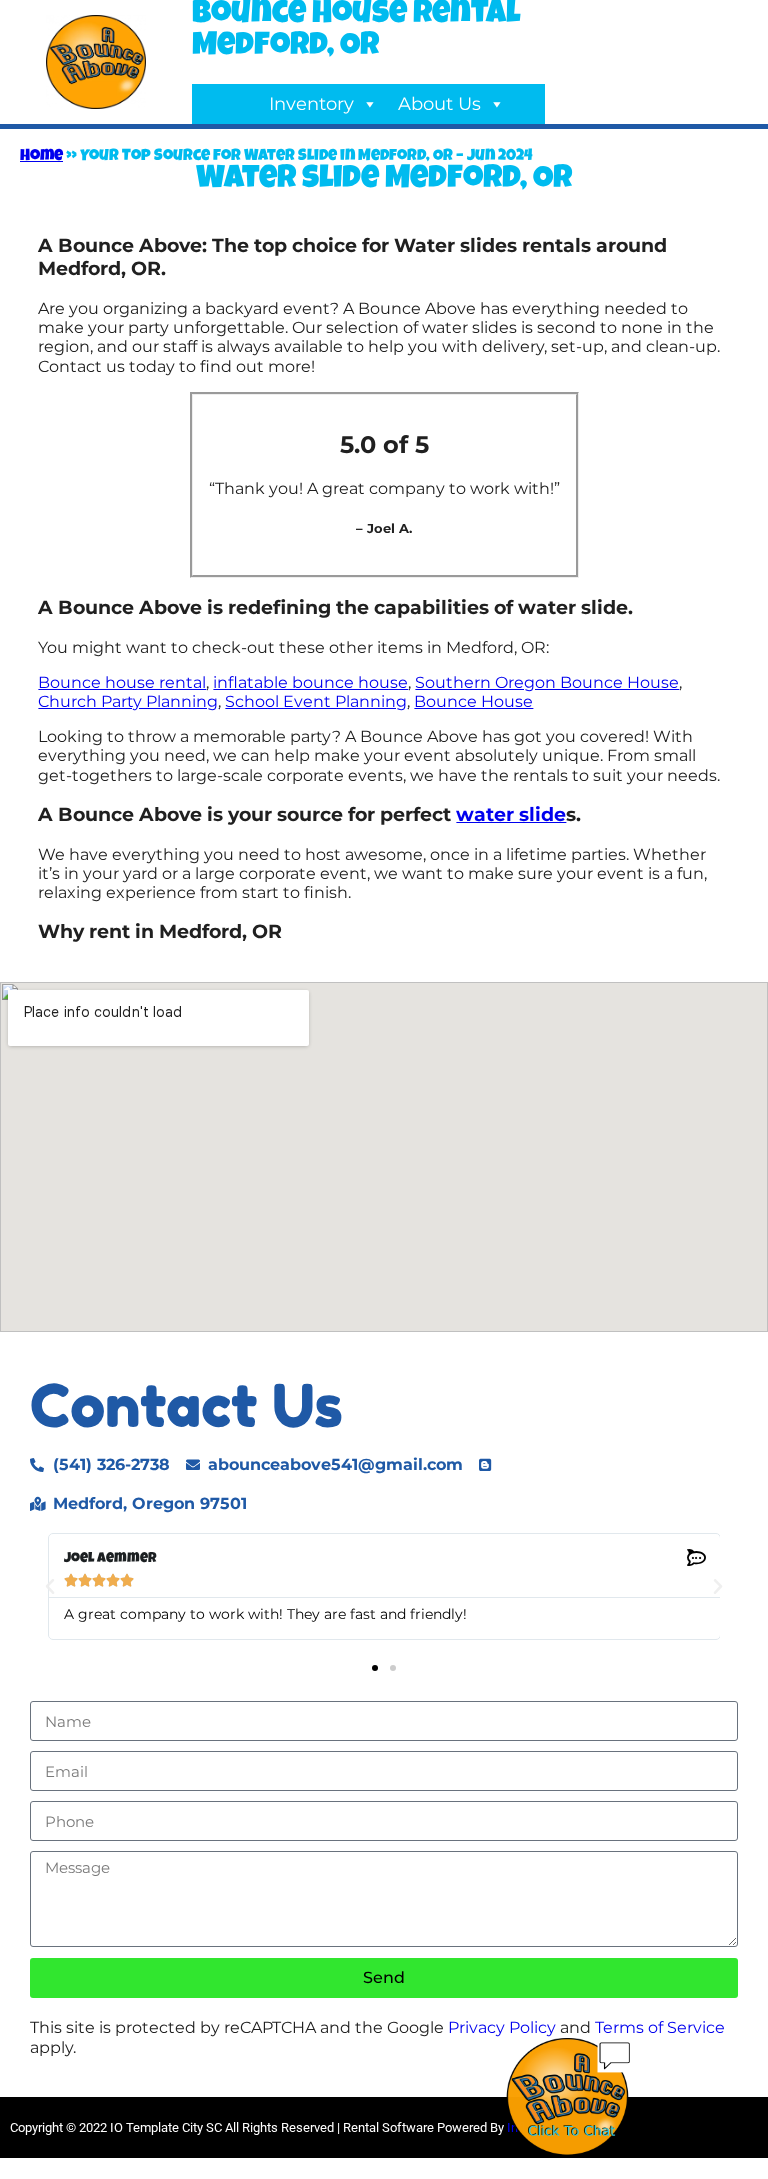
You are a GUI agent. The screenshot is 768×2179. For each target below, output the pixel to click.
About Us (439, 104)
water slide (511, 814)
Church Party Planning (128, 701)
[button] (50, 1587)
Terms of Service (660, 2027)
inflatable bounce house (310, 682)
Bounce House (473, 701)
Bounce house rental (122, 682)
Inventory (311, 104)
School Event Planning (316, 701)
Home (41, 157)
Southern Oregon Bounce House (547, 682)
